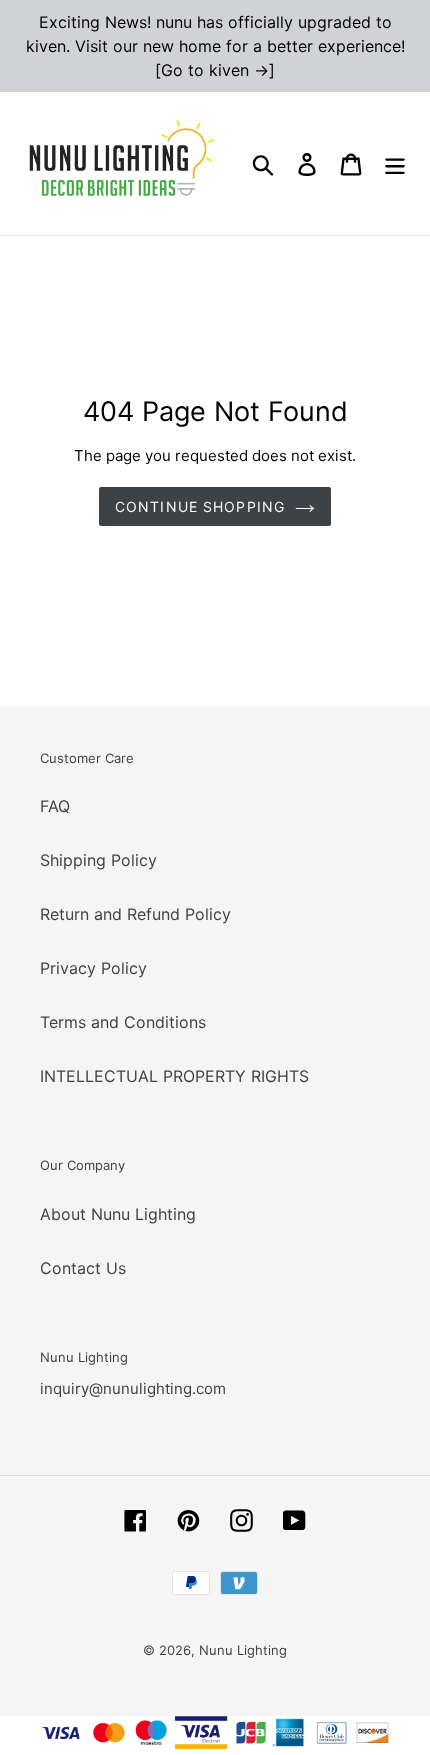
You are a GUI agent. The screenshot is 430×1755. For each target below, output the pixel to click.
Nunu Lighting (243, 1650)
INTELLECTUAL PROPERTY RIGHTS (174, 1076)
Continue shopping (200, 506)
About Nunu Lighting (118, 1214)
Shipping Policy (98, 860)
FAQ (55, 806)
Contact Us (83, 1268)
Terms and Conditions (123, 1022)
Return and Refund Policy (135, 914)
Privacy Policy (93, 968)
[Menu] (395, 163)
